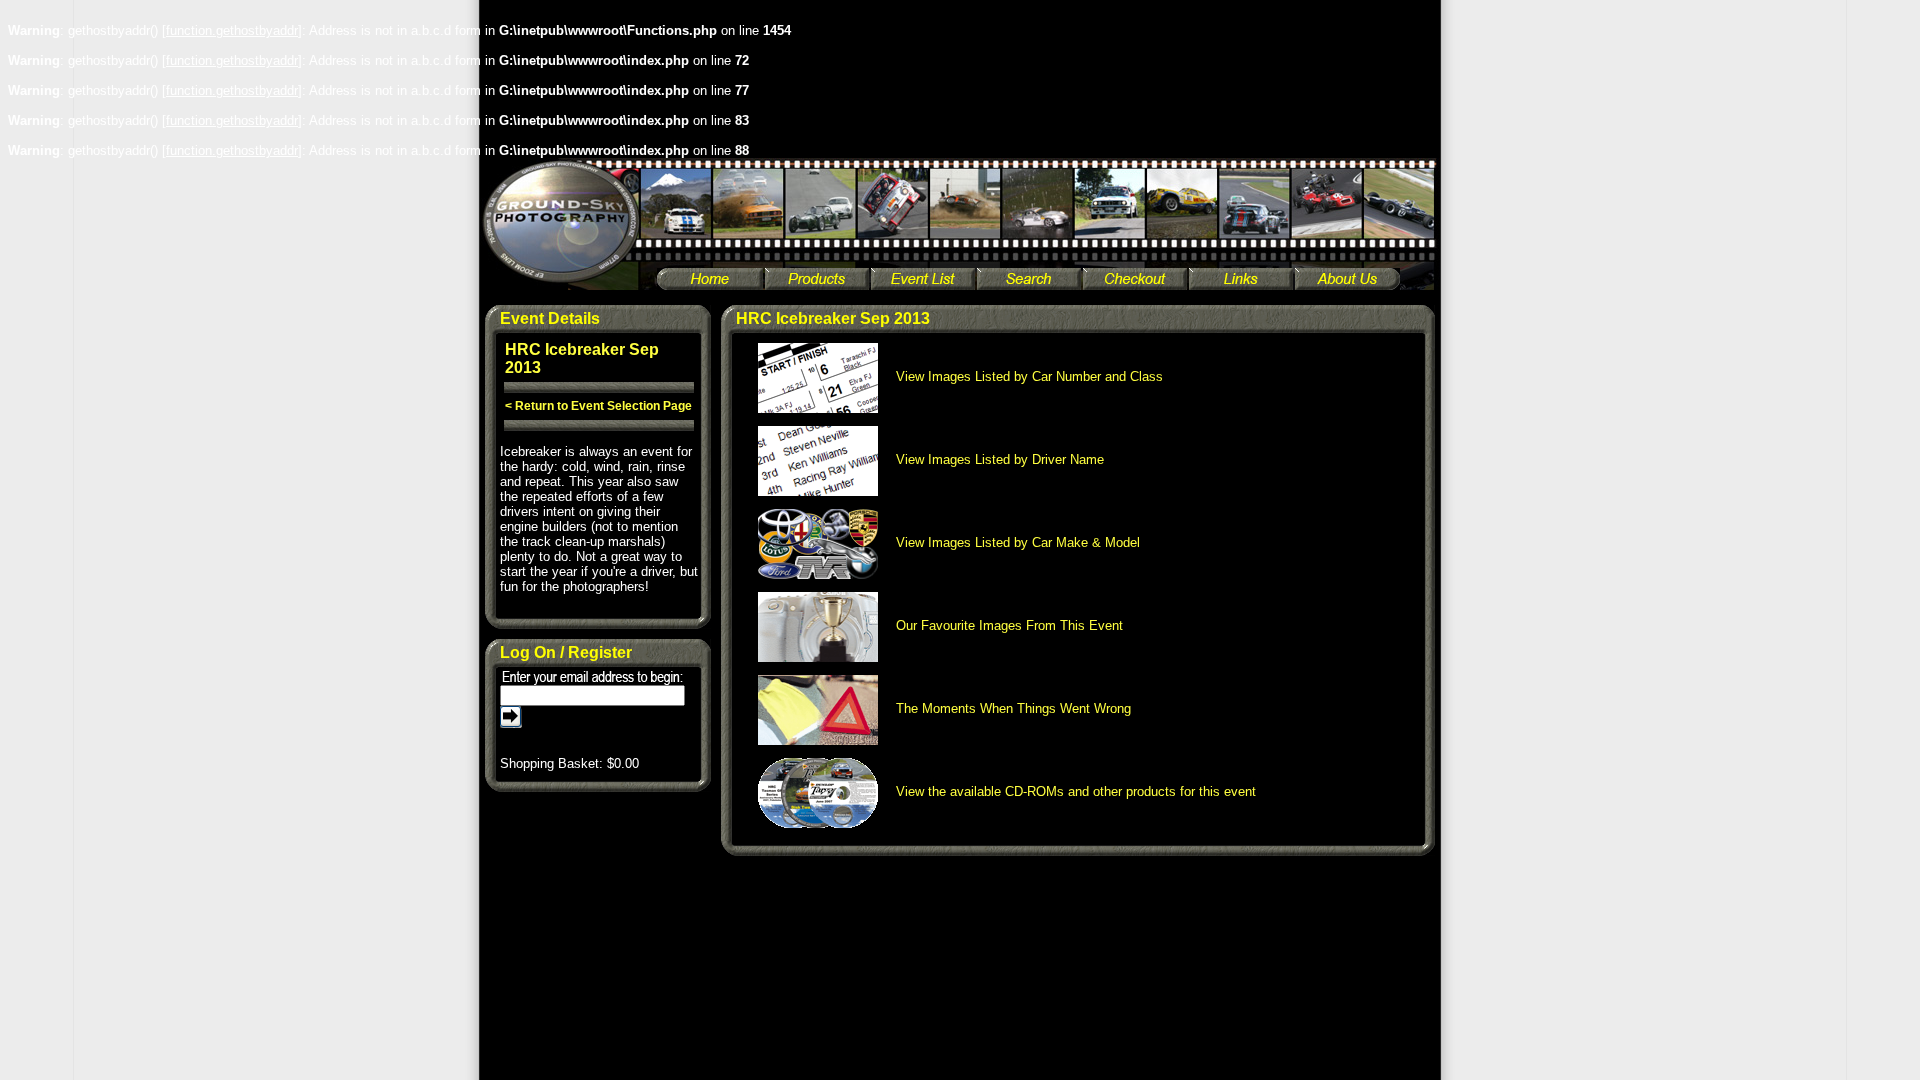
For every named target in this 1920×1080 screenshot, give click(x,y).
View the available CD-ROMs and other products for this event (1070, 791)
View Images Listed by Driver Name (994, 459)
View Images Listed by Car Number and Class (1023, 376)
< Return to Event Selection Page (598, 406)
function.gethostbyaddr (232, 30)
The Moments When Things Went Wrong (1007, 708)
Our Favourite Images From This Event (1003, 625)
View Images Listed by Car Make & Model (1012, 542)
